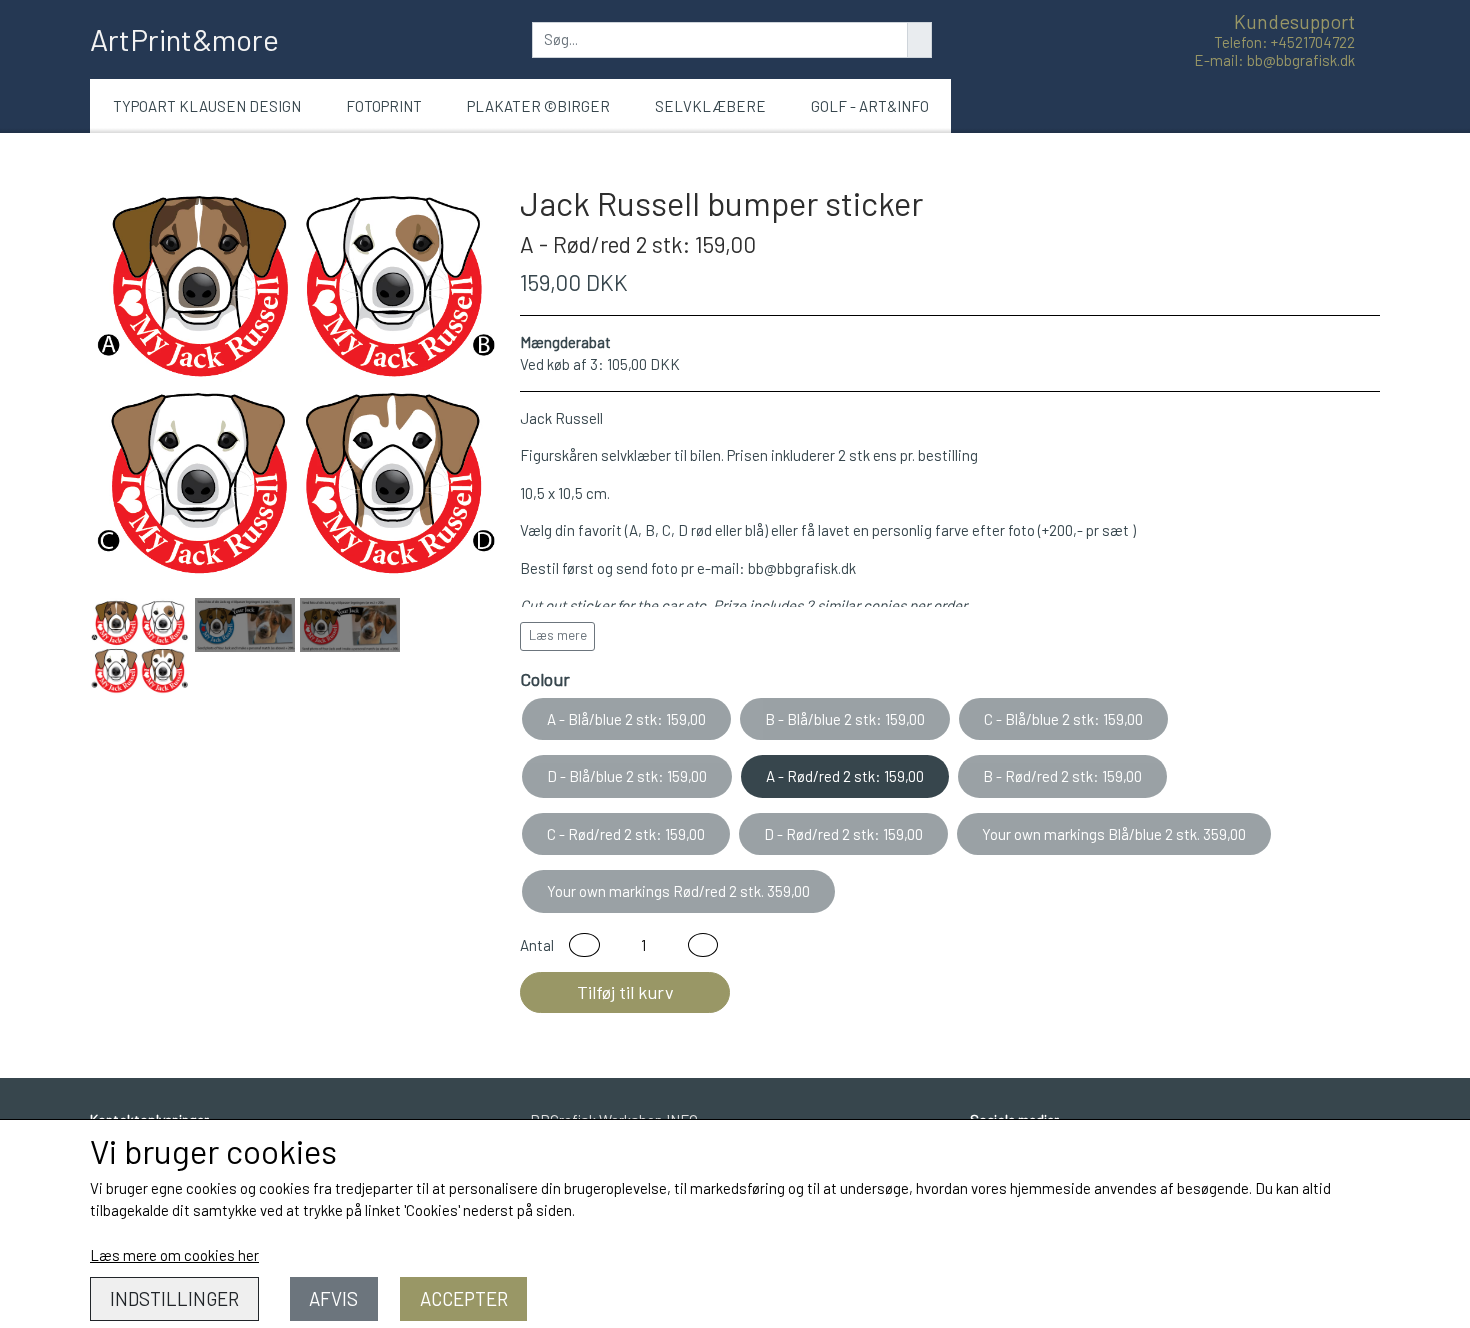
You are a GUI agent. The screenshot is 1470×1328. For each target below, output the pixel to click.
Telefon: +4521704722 (1284, 42)
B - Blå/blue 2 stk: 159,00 (845, 719)
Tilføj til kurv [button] (625, 992)
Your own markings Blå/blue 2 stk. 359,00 (1114, 834)
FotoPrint (384, 106)
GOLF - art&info (870, 106)
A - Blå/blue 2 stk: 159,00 (626, 719)
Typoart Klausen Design (207, 106)
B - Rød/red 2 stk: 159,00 (1062, 776)
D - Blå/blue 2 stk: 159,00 (627, 776)
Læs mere (558, 635)
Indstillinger (174, 1298)
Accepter (464, 1298)
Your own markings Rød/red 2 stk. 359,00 (678, 891)
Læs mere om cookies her (174, 1255)
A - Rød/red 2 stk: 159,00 (845, 776)
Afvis (333, 1298)
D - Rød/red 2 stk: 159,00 (843, 834)
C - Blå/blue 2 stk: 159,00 (1063, 719)
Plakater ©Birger (538, 106)
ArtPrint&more (184, 39)
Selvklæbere (710, 106)
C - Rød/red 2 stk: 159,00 (626, 834)
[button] (584, 945)
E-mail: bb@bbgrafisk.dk (1274, 60)
